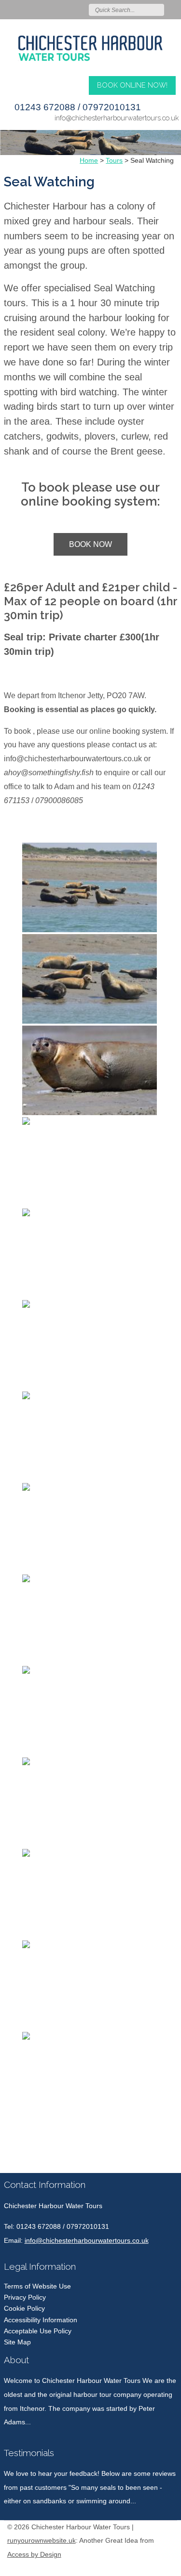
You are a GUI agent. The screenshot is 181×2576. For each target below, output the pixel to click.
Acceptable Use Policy (38, 2331)
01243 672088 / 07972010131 (78, 107)
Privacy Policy (25, 2297)
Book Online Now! (132, 85)
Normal (125, 2567)
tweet (21, 2159)
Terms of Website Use (37, 2286)
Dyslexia (154, 2567)
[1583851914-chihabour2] (90, 44)
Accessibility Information (41, 2320)
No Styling (169, 2567)
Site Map (17, 2342)
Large (140, 2567)
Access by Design (34, 2555)
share (9, 2159)
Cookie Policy (24, 2308)
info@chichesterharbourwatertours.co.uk (117, 118)
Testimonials (29, 2453)
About (16, 2360)
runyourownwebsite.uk (42, 2541)
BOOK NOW (90, 544)
